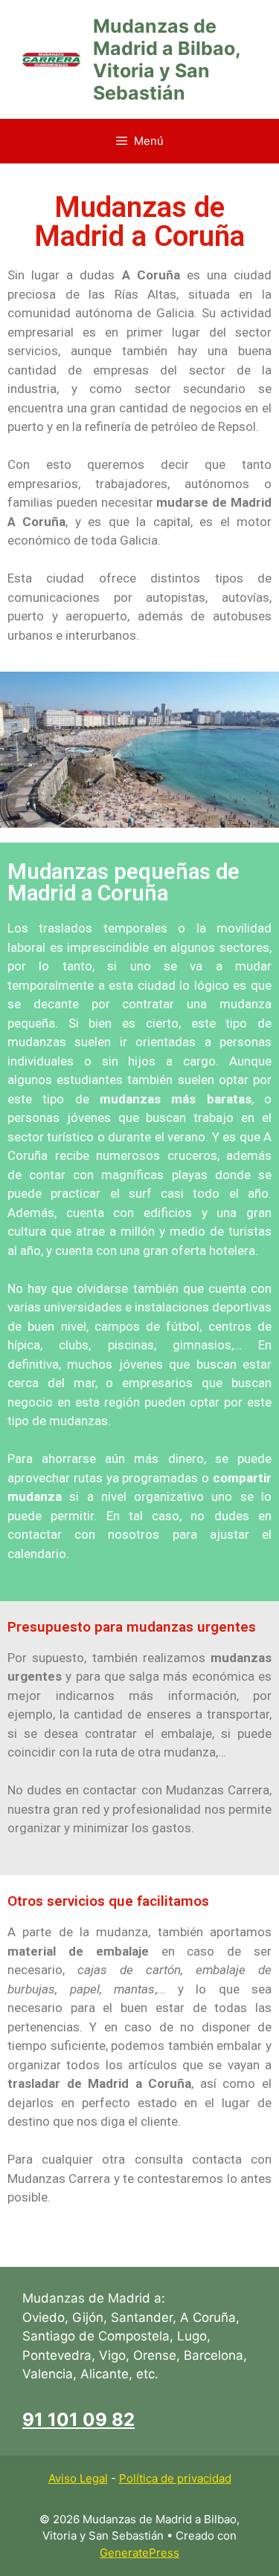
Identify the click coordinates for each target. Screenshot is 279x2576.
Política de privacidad (175, 2478)
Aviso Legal (78, 2478)
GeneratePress (139, 2553)
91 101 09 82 (78, 2420)
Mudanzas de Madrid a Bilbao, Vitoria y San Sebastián (167, 59)
